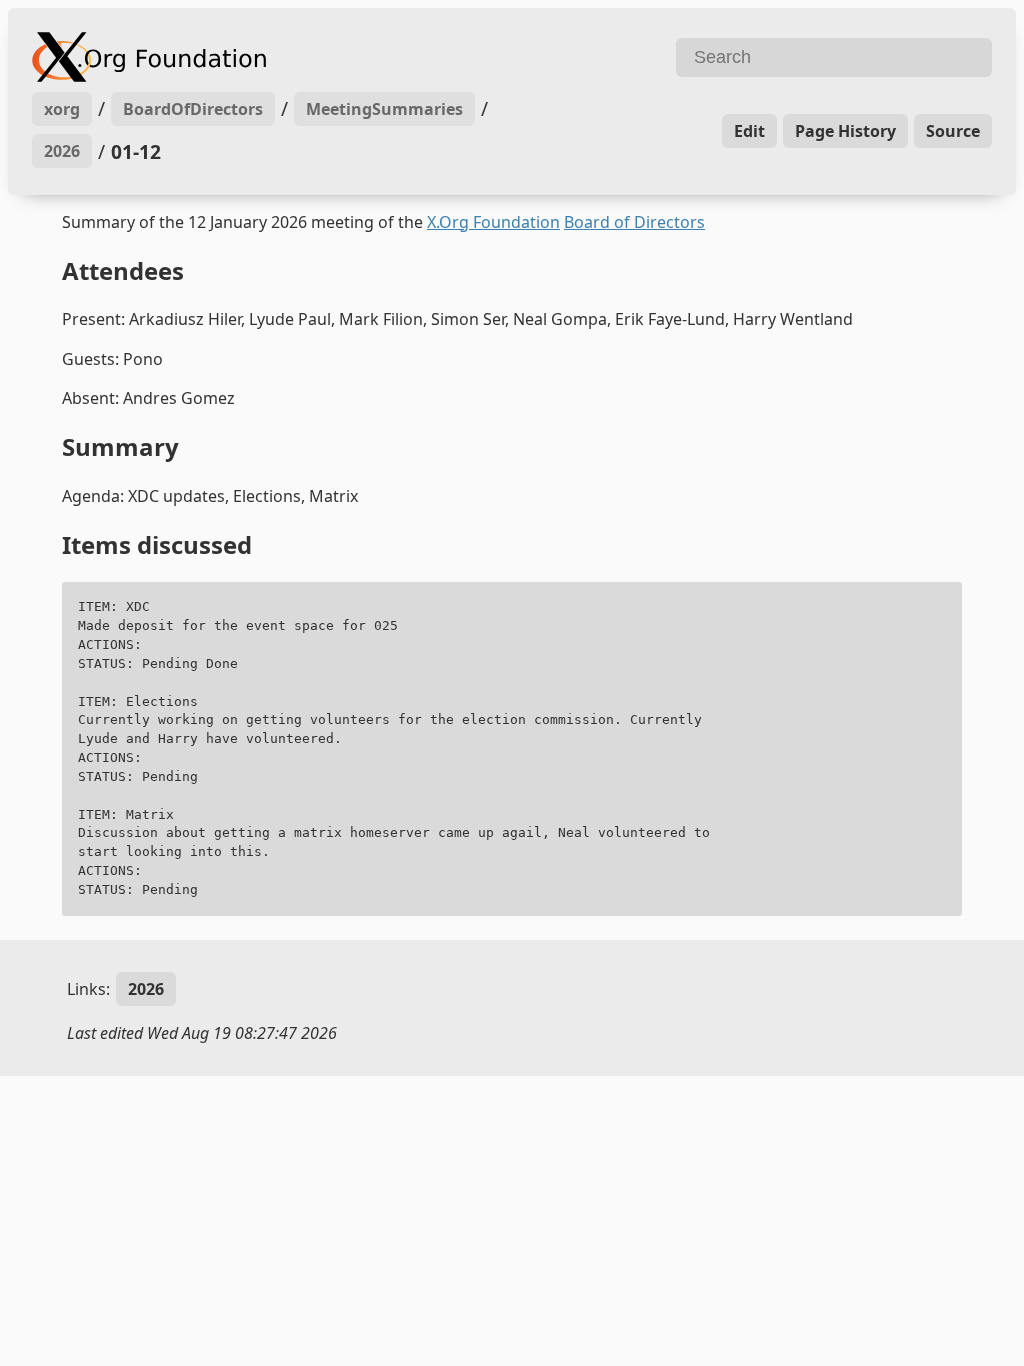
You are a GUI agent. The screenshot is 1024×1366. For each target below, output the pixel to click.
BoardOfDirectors (193, 109)
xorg (62, 109)
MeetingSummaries (384, 109)
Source (953, 131)
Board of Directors (634, 222)
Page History (845, 131)
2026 (62, 151)
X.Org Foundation (493, 222)
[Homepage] (269, 57)
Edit (749, 131)
